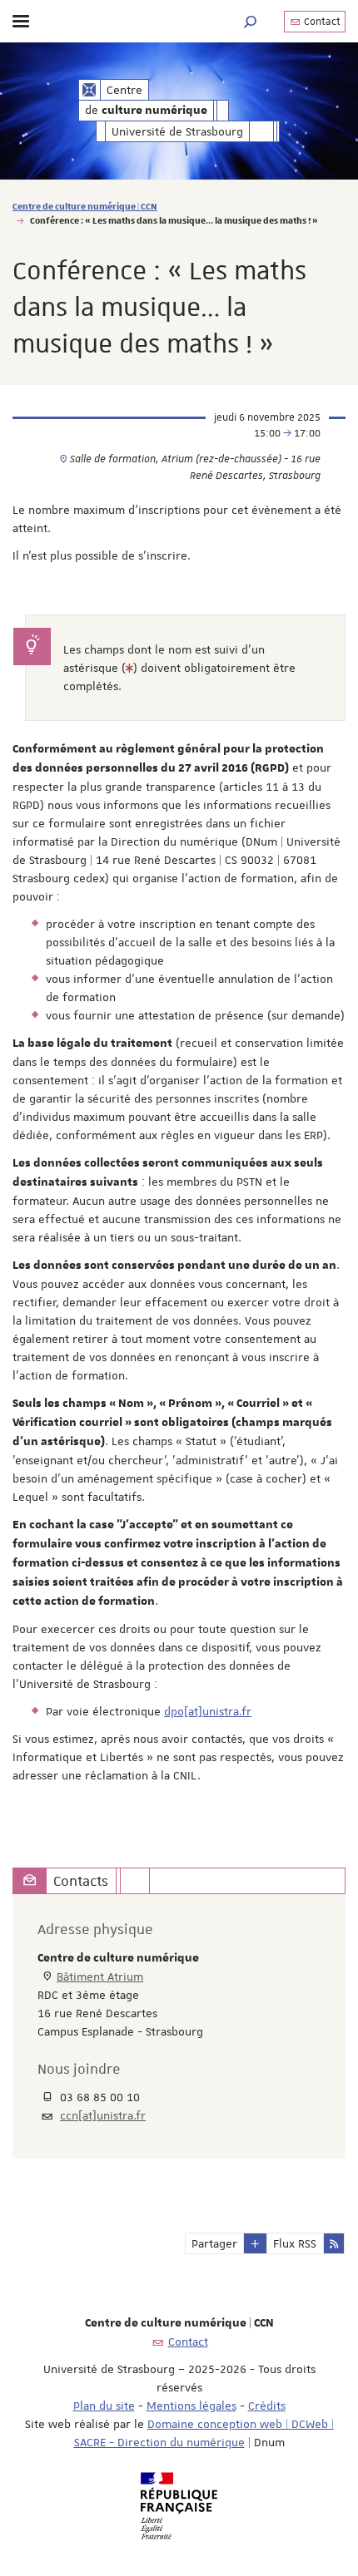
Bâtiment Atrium (100, 1976)
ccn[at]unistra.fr (103, 2115)
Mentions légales (191, 2406)
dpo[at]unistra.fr (208, 1711)
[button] (251, 21)
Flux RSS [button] (295, 2243)
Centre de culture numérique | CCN (85, 206)
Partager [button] (214, 2243)
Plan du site (104, 2406)
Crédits (267, 2406)
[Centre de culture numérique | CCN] (89, 90)
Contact (321, 22)
